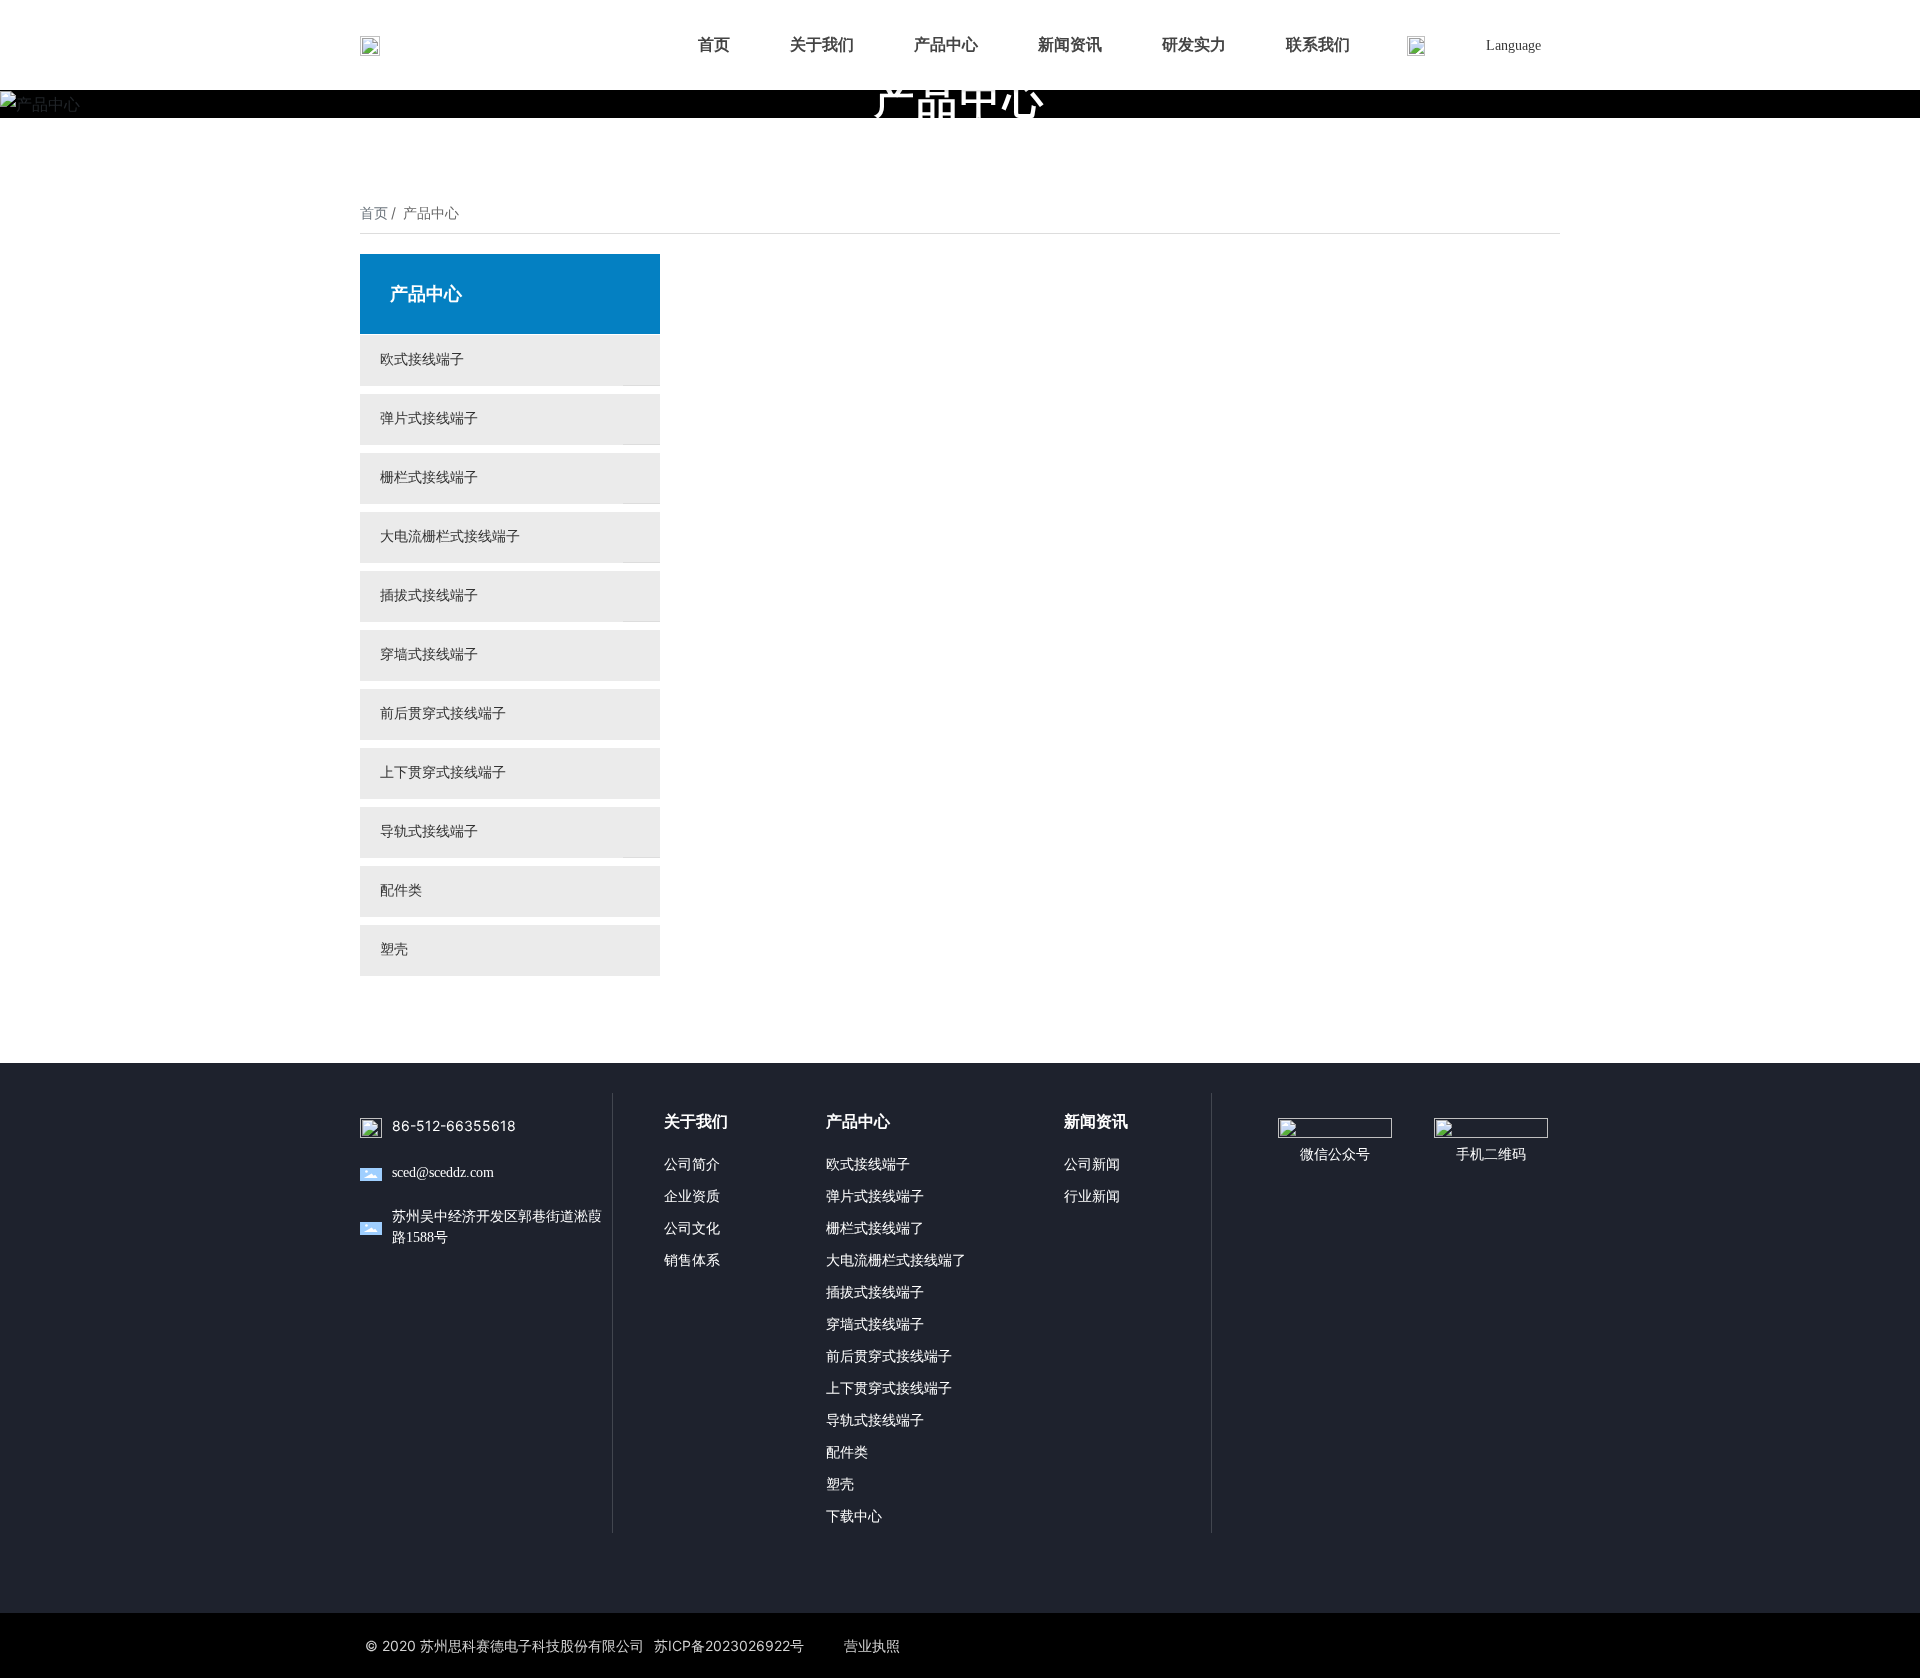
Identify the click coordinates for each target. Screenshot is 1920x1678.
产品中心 (960, 99)
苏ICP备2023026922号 (729, 1645)
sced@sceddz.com (443, 1172)
